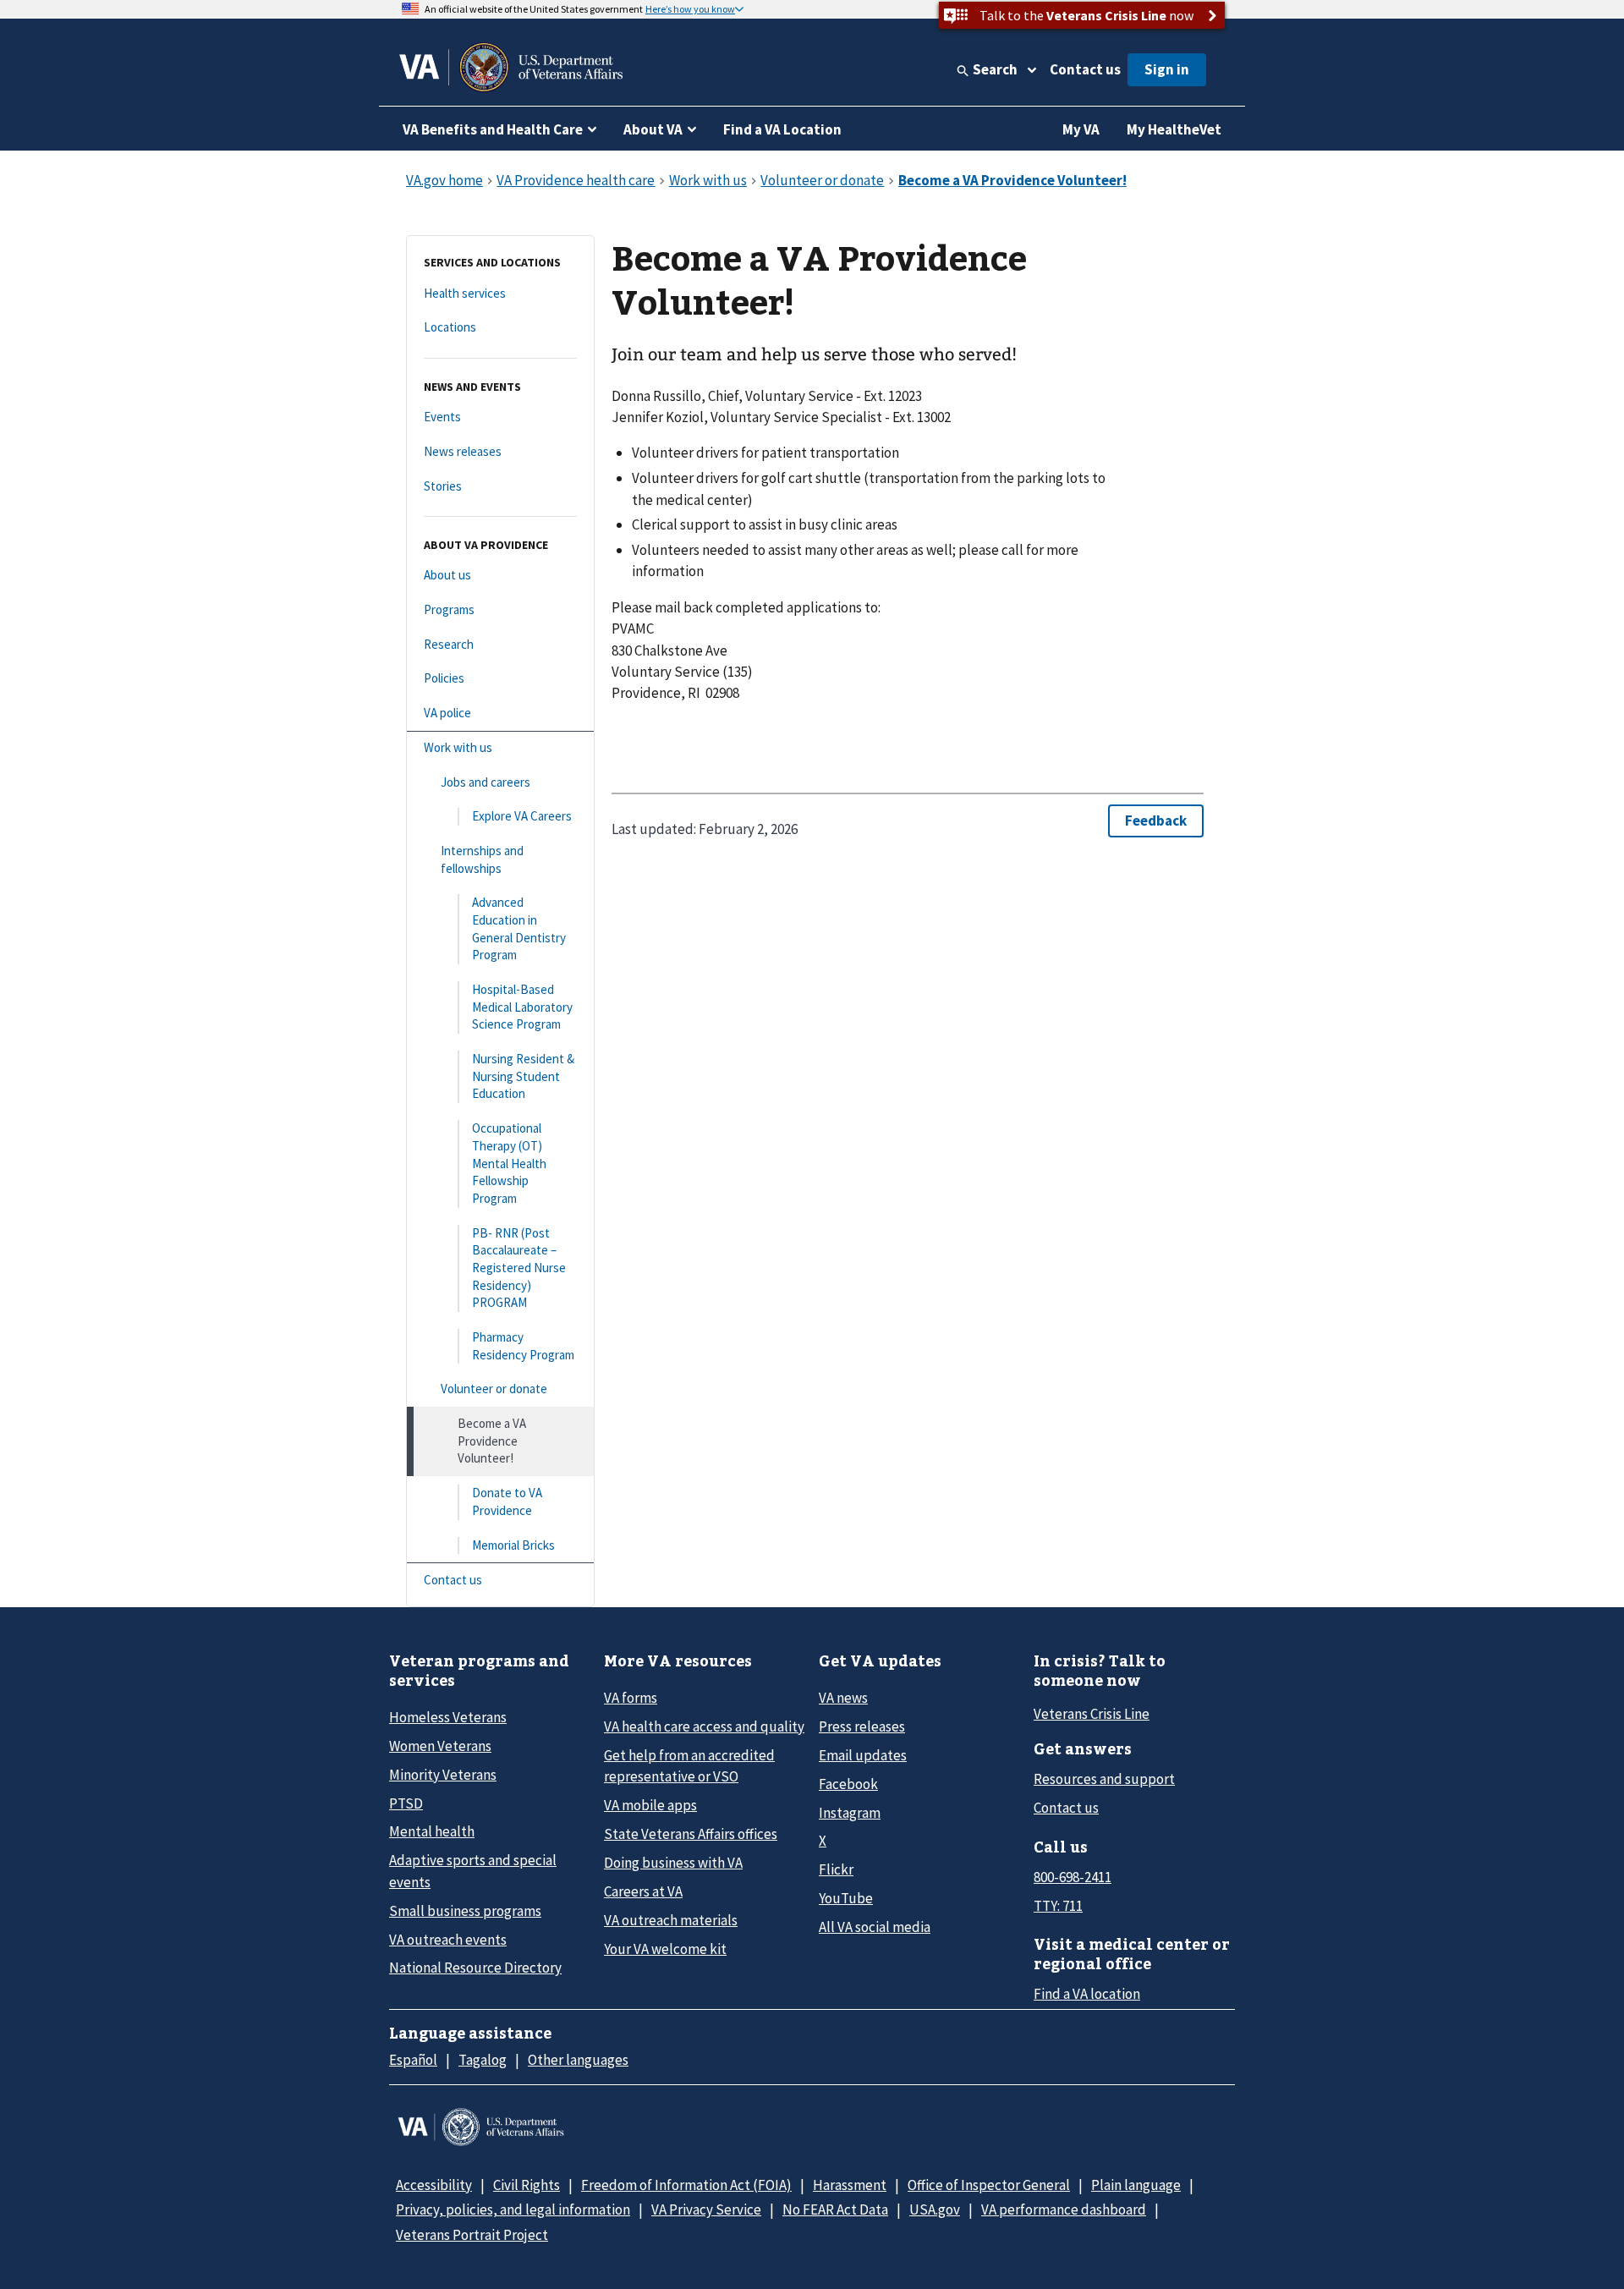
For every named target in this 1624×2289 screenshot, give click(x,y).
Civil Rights (527, 2185)
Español (413, 2060)
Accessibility (434, 2185)
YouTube (846, 1898)
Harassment (850, 2185)
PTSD (406, 1803)
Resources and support (1104, 1779)
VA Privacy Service (706, 2209)
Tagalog (483, 2060)
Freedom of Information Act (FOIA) (686, 2185)
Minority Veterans (443, 1775)
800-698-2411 (1073, 1877)
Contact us (1085, 69)
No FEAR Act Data (835, 2209)
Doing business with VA (673, 1863)
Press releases (862, 1726)
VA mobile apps (650, 1805)
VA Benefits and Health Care (493, 129)
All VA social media (875, 1927)
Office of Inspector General (989, 2185)
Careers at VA (643, 1891)
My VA (1081, 129)
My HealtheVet (1174, 129)
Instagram (850, 1813)
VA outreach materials (671, 1920)
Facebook (848, 1784)
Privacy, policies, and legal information (513, 2209)
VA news (843, 1698)
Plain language (1136, 2185)
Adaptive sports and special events (473, 1871)
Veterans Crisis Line (1092, 1714)
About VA (653, 129)
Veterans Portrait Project (472, 2235)
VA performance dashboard (1064, 2209)
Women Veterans (440, 1746)
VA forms (631, 1698)
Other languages (578, 2060)
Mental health (432, 1831)
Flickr (836, 1869)
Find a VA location (1087, 1994)
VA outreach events (448, 1940)
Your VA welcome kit (665, 1949)
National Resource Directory (475, 1968)
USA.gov (935, 2209)
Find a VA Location (782, 129)
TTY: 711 (1058, 1906)
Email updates (863, 1755)
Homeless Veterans (448, 1717)
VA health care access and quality (704, 1726)
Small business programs (465, 1911)
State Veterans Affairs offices (691, 1834)
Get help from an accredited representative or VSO (689, 1766)
